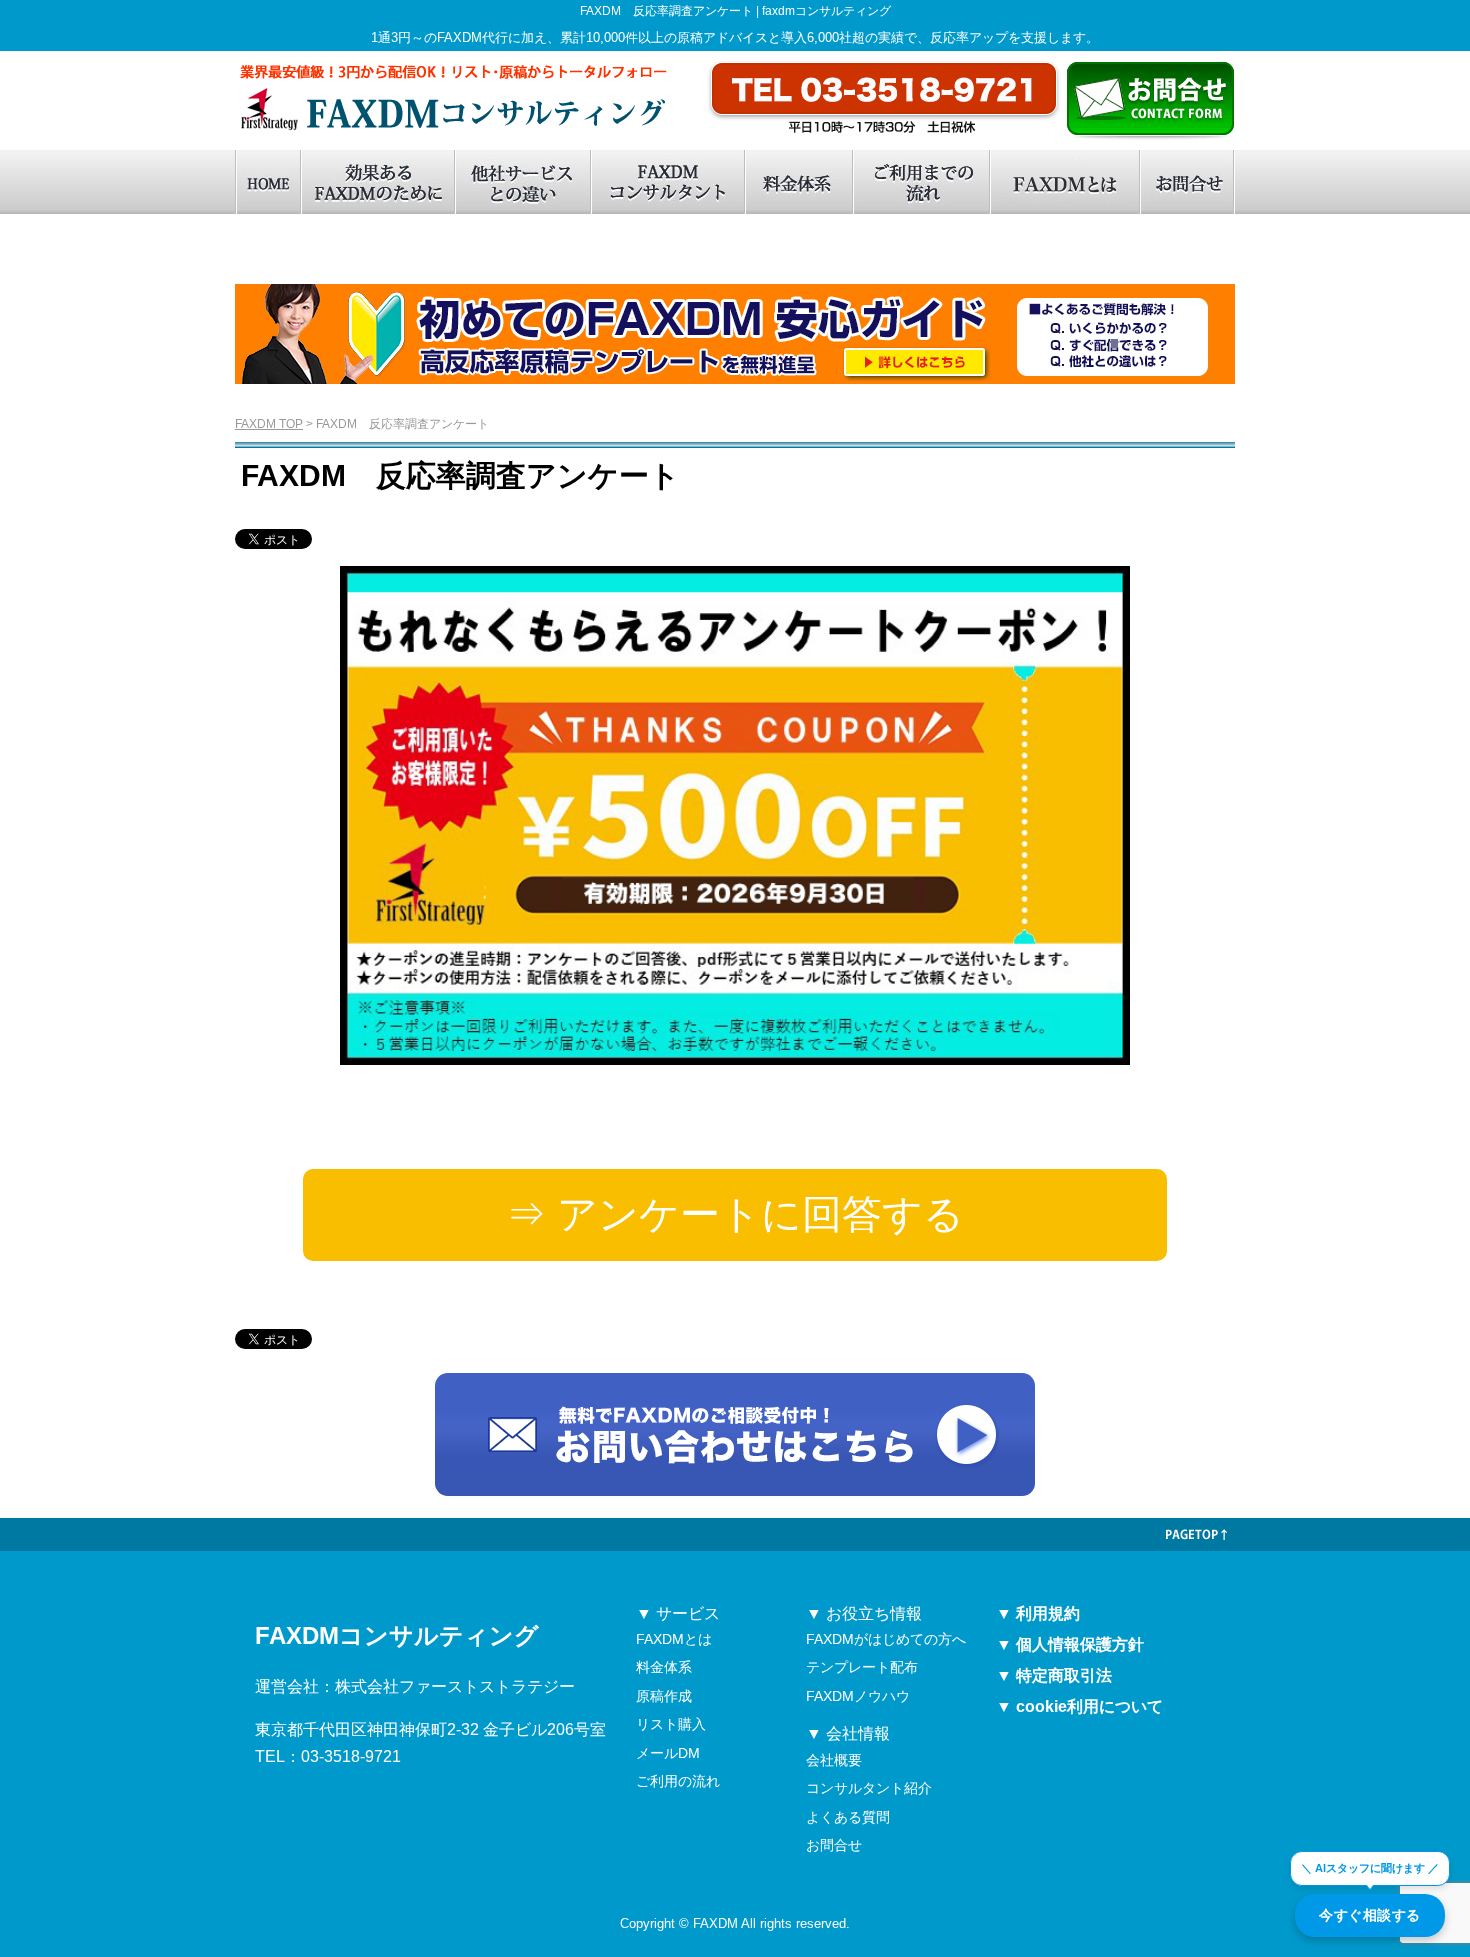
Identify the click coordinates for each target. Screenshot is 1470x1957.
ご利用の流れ (678, 1781)
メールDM (668, 1753)
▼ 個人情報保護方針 (1070, 1644)
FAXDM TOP (269, 424)
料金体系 (798, 182)
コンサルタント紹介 (869, 1788)
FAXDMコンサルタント (667, 182)
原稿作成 (664, 1696)
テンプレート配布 (862, 1667)
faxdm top (267, 182)
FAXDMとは (1064, 182)
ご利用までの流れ (920, 182)
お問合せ (1187, 182)
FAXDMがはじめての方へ (886, 1639)
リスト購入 (671, 1724)
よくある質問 (848, 1817)
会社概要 (834, 1760)
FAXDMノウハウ (858, 1696)
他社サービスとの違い (522, 182)
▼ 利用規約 (1038, 1613)
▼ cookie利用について (1079, 1706)
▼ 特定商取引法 (1054, 1675)
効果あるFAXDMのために (377, 182)
